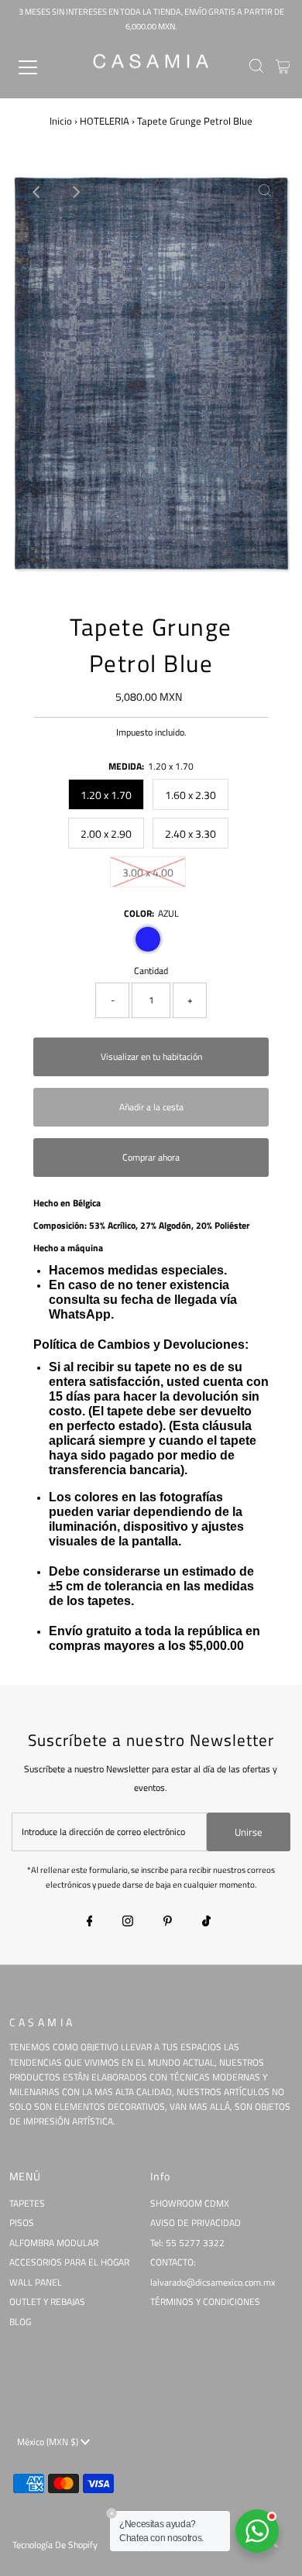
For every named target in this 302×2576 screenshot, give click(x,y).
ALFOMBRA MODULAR (54, 2243)
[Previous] (37, 192)
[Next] (75, 192)
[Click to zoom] (265, 192)
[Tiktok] (206, 1923)
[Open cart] (283, 67)
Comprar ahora (151, 1158)
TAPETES (27, 2204)
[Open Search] (256, 67)
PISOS (22, 2223)
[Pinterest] (168, 1923)
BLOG (20, 2322)
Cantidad (151, 971)
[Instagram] (128, 1923)
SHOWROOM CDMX (190, 2204)
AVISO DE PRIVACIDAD (196, 2223)
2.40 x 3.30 (190, 834)
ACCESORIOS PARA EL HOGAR (69, 2262)
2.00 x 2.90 (106, 834)
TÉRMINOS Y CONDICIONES (205, 2302)
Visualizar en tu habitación (151, 1057)
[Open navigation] (41, 67)
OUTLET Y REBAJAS (47, 2302)
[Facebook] (90, 1923)
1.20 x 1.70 (106, 795)
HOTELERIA (105, 121)
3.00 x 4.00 (148, 872)
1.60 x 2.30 (190, 795)
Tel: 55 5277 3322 (187, 2243)
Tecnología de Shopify (55, 2545)
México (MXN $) (49, 2442)
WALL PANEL (36, 2283)
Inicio (61, 121)
